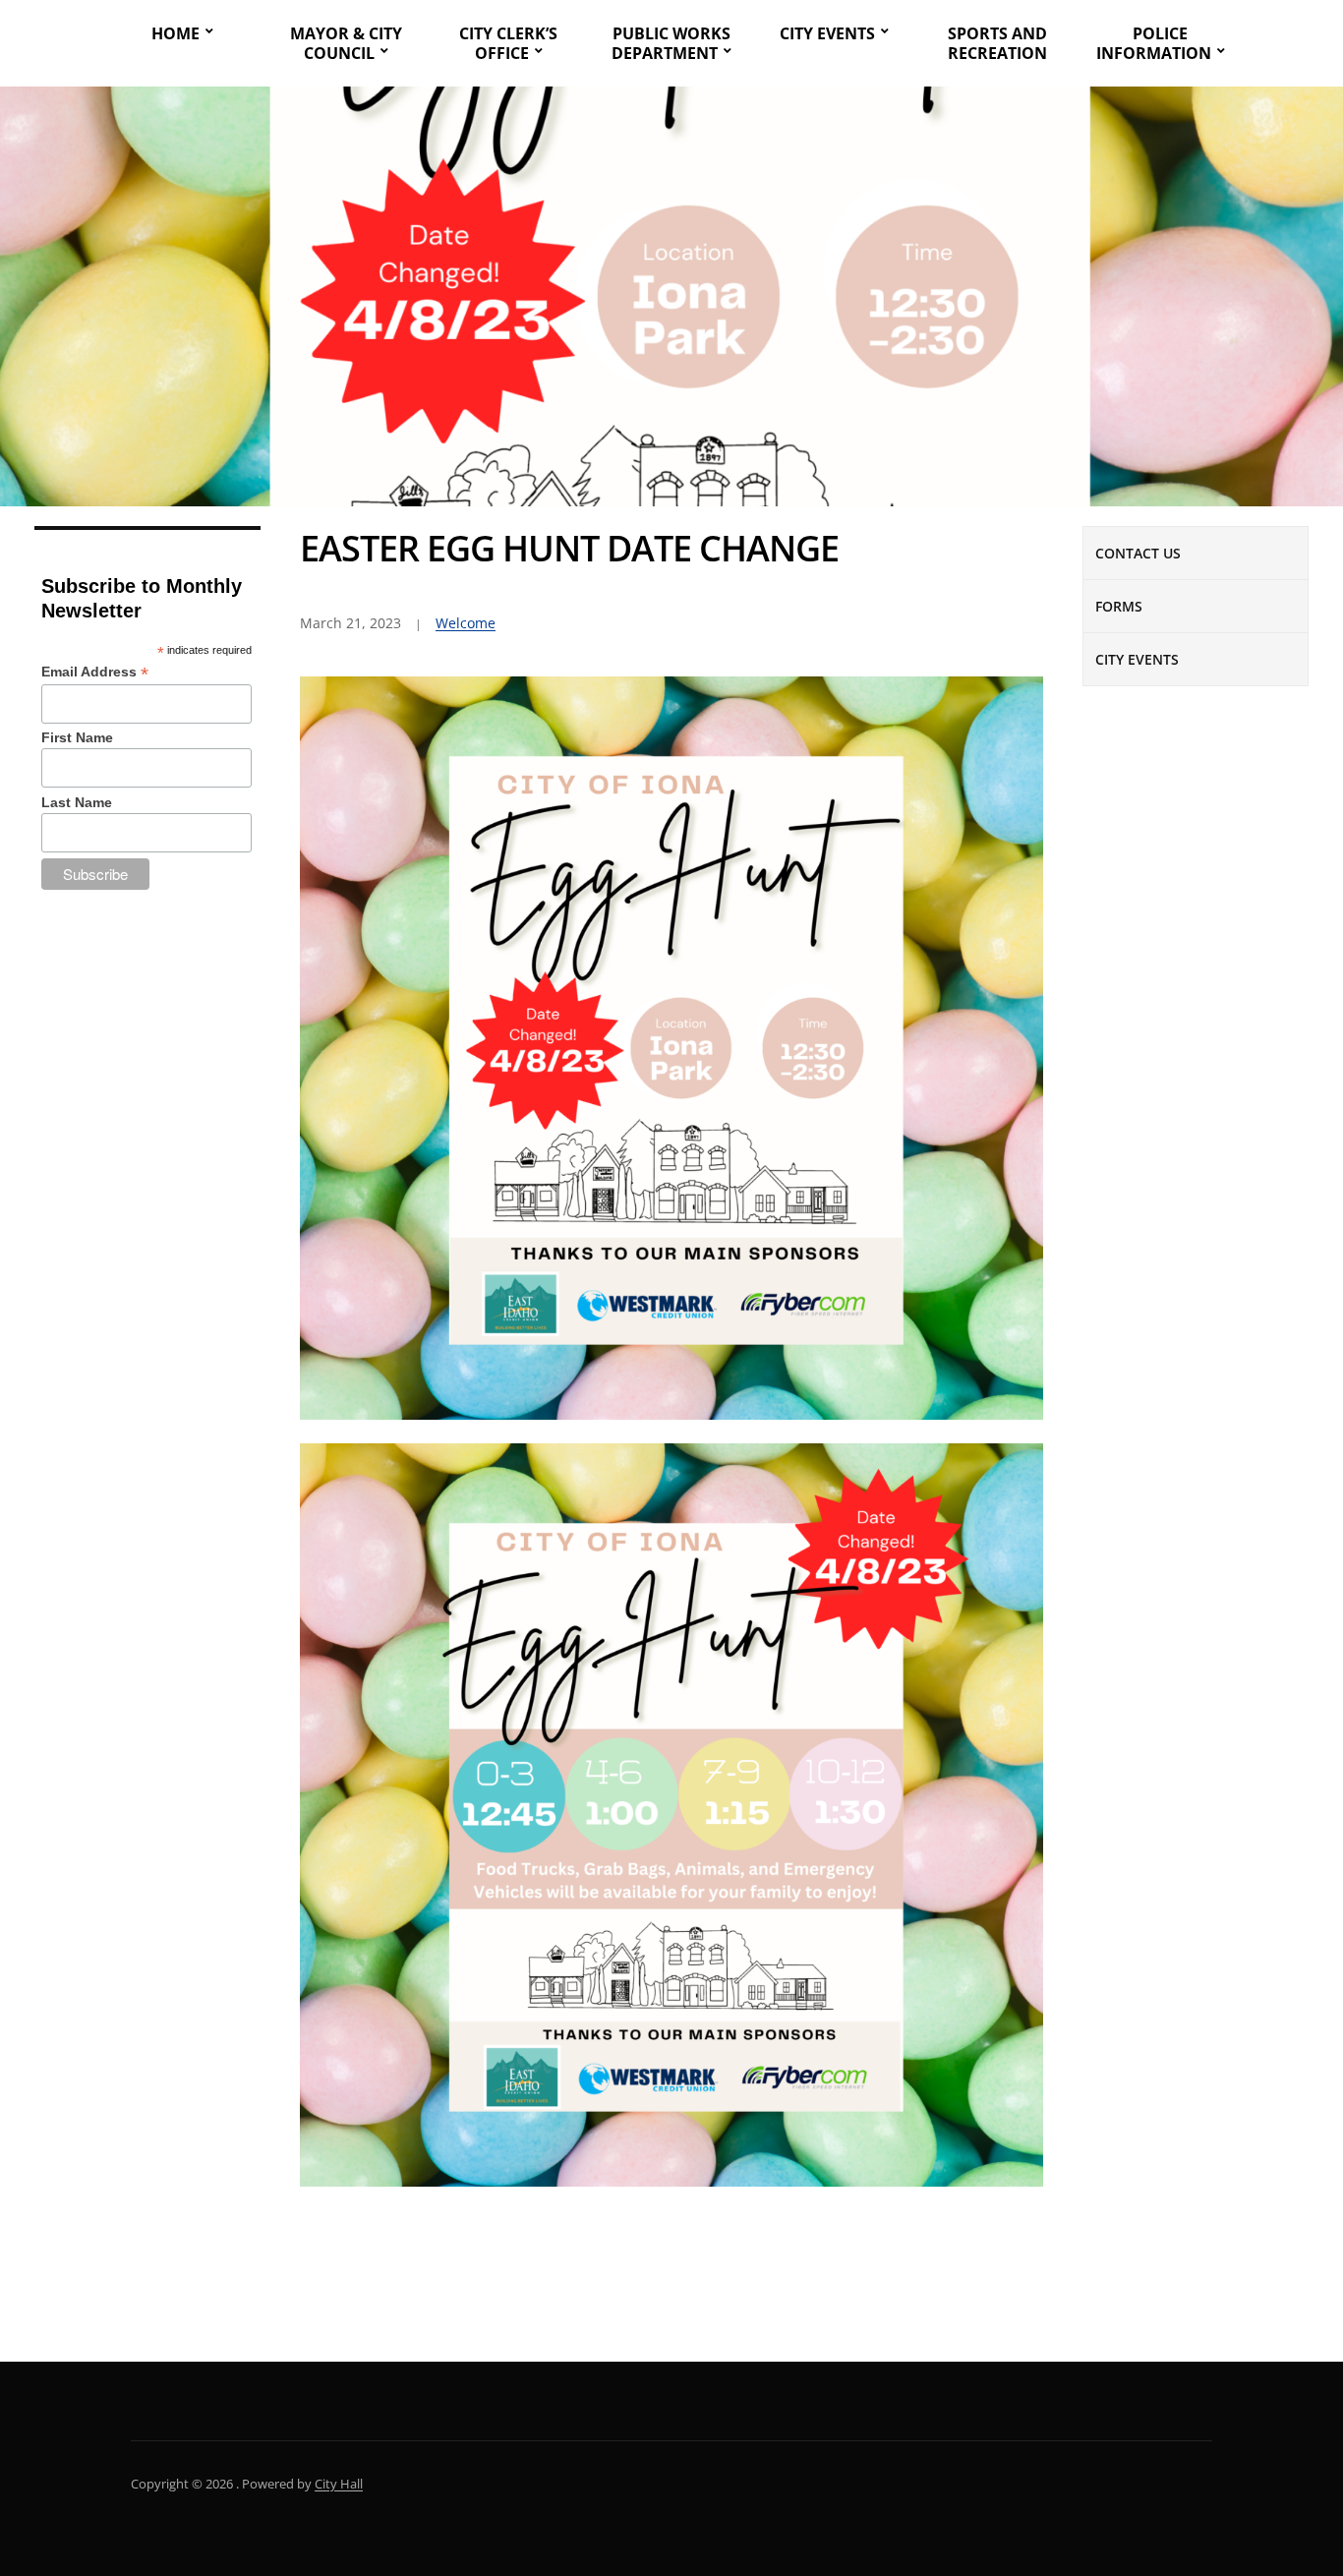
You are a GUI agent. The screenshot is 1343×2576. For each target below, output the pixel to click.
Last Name (77, 802)
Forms (1119, 606)
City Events (827, 33)
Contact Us (1138, 553)
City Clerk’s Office (508, 43)
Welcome (466, 623)
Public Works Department (671, 43)
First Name (77, 737)
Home (175, 33)
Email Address (95, 672)
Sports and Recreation (997, 43)
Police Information (1154, 43)
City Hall (339, 2484)
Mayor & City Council (346, 43)
